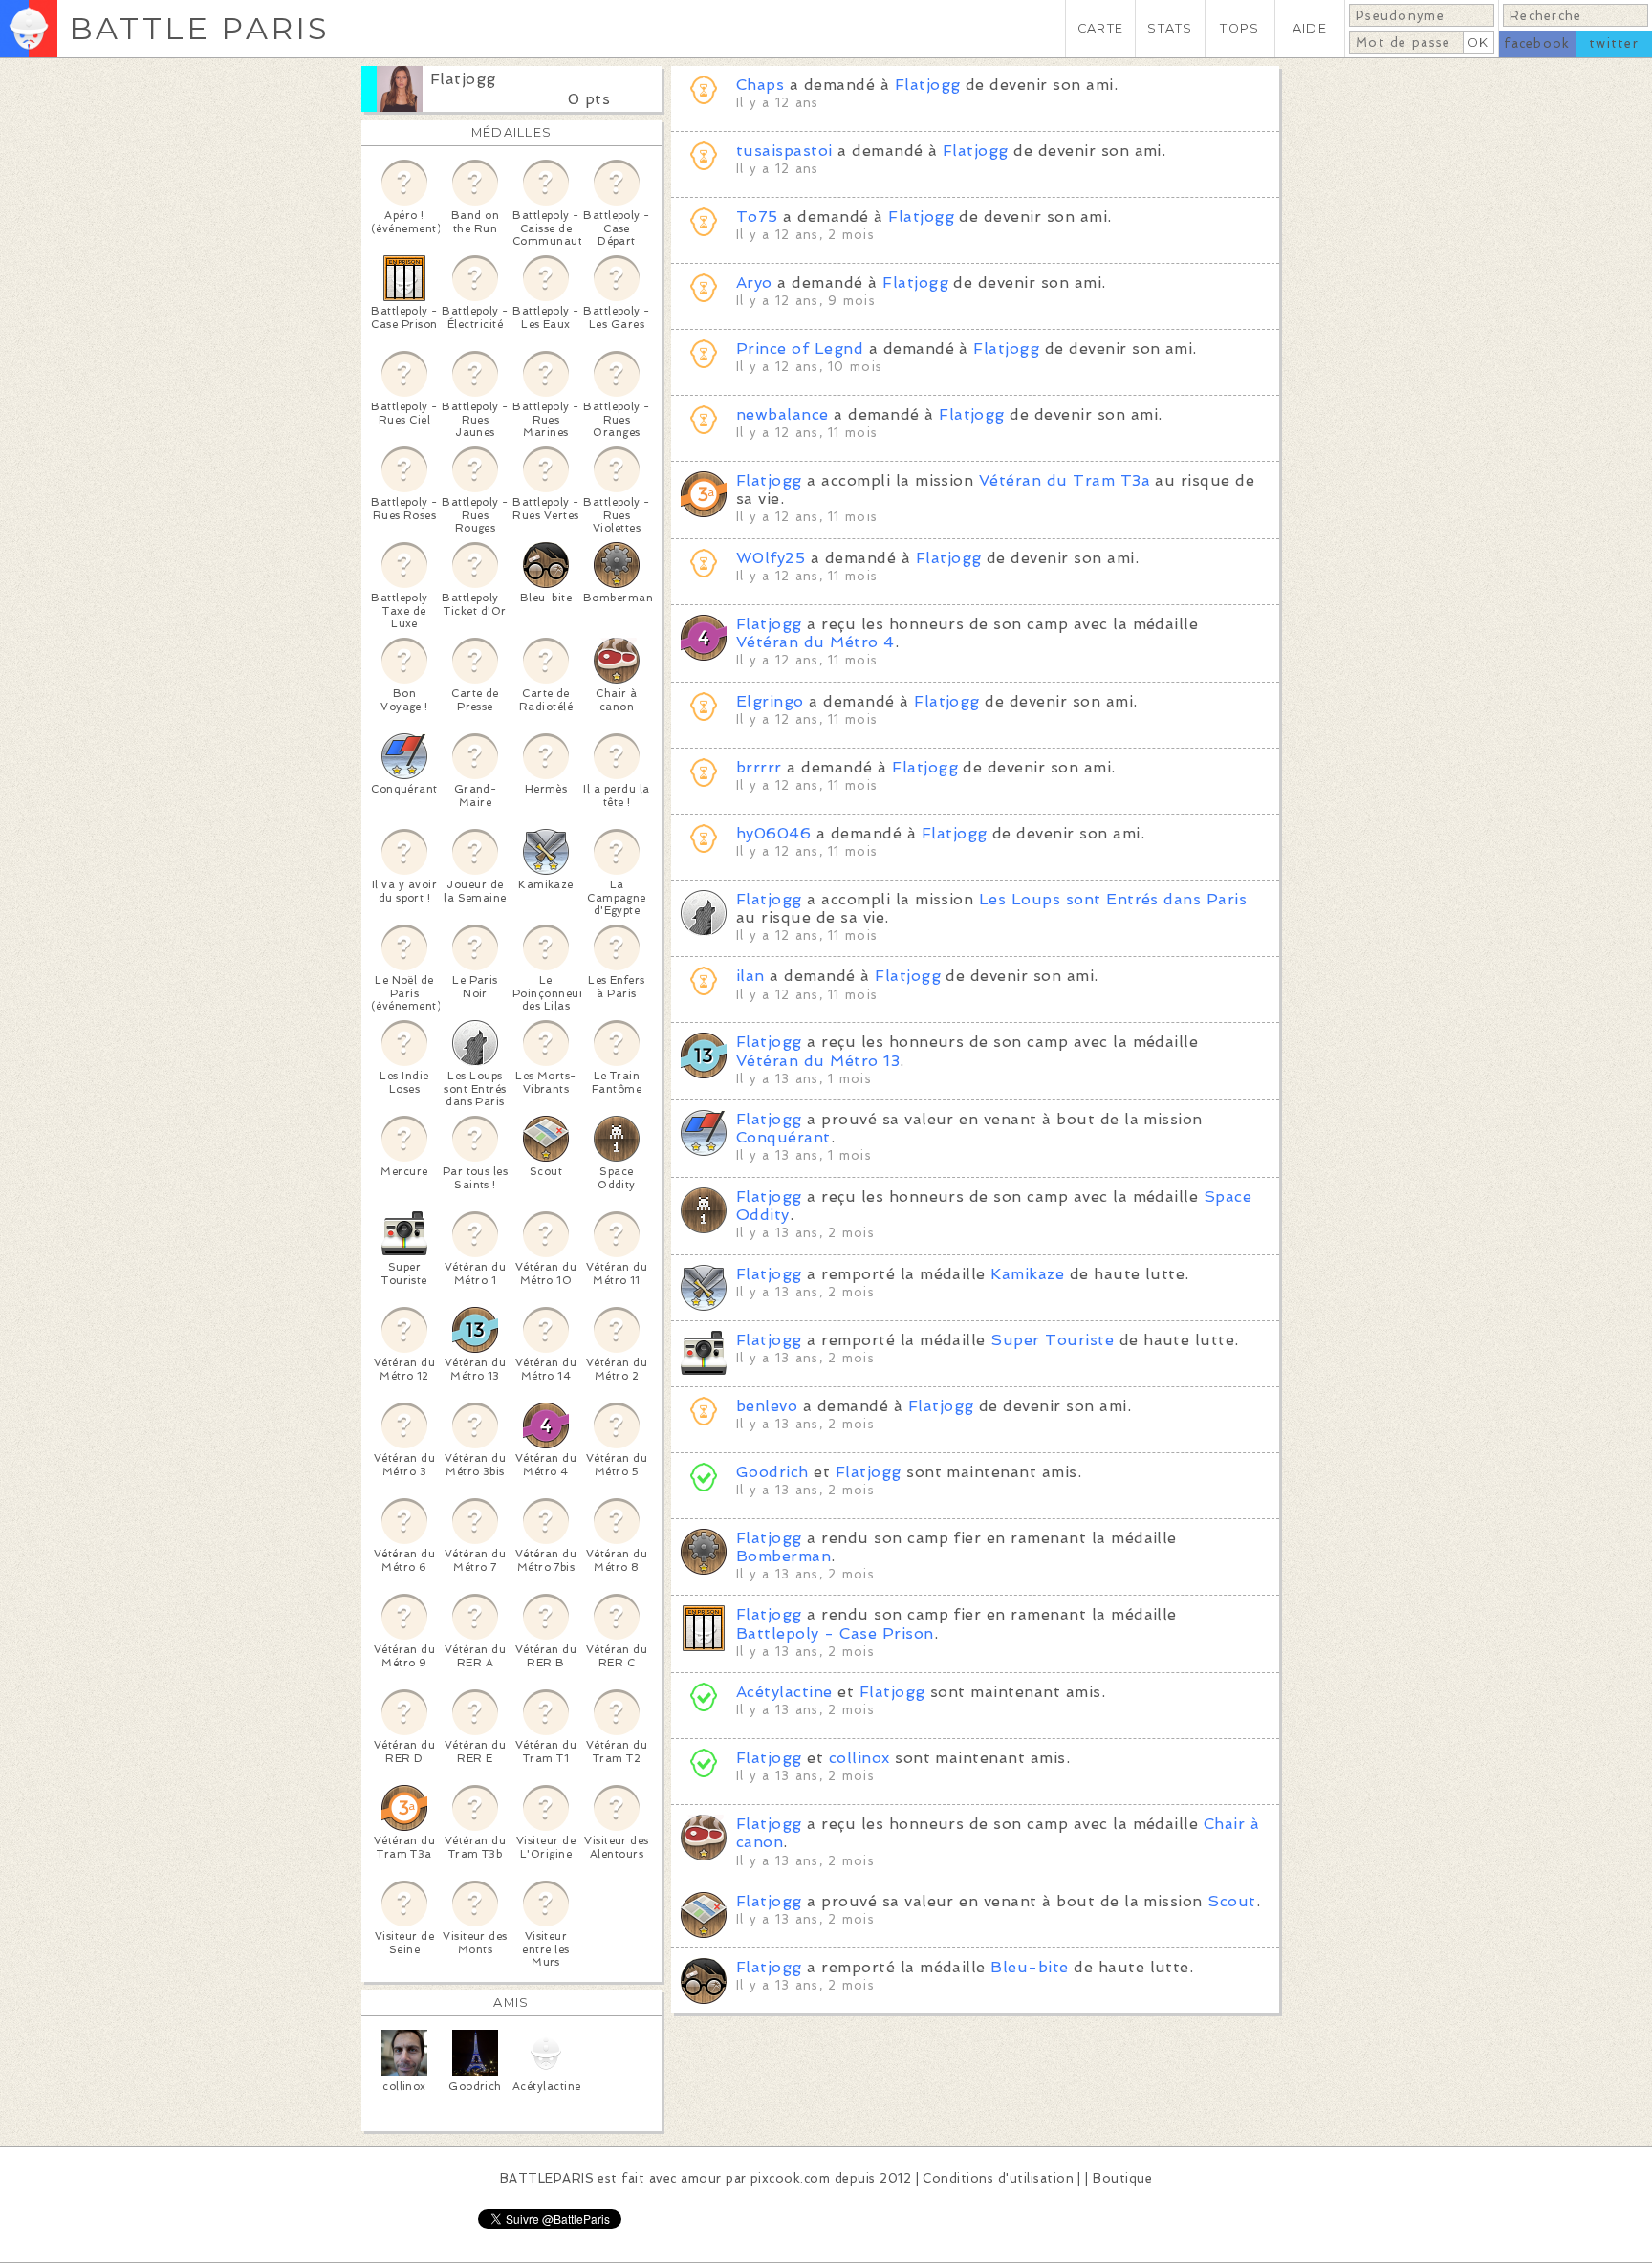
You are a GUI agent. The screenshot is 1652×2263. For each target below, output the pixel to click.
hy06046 (773, 833)
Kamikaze (1027, 1274)
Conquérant (783, 1137)
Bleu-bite (1029, 1967)
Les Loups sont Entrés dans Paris (1113, 899)
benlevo (767, 1406)
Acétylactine (784, 1692)
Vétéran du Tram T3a (1065, 480)
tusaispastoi (784, 151)
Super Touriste (1052, 1340)
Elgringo (770, 701)
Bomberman (783, 1556)
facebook (1537, 44)
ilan (750, 976)
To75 (757, 217)
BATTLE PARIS (199, 28)
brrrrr (759, 767)
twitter (1614, 44)
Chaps (760, 85)
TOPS (1239, 28)
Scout (1231, 1901)
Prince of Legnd (800, 348)
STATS (1170, 28)
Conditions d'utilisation (998, 2178)
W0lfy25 (771, 558)
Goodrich (772, 1472)
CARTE (1100, 28)
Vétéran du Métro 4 (815, 642)
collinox (859, 1758)
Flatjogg (463, 79)
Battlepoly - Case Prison (835, 1633)
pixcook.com (790, 2178)
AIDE (1310, 28)
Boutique (1122, 2178)
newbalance (783, 414)
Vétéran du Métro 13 (818, 1061)
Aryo (754, 283)
